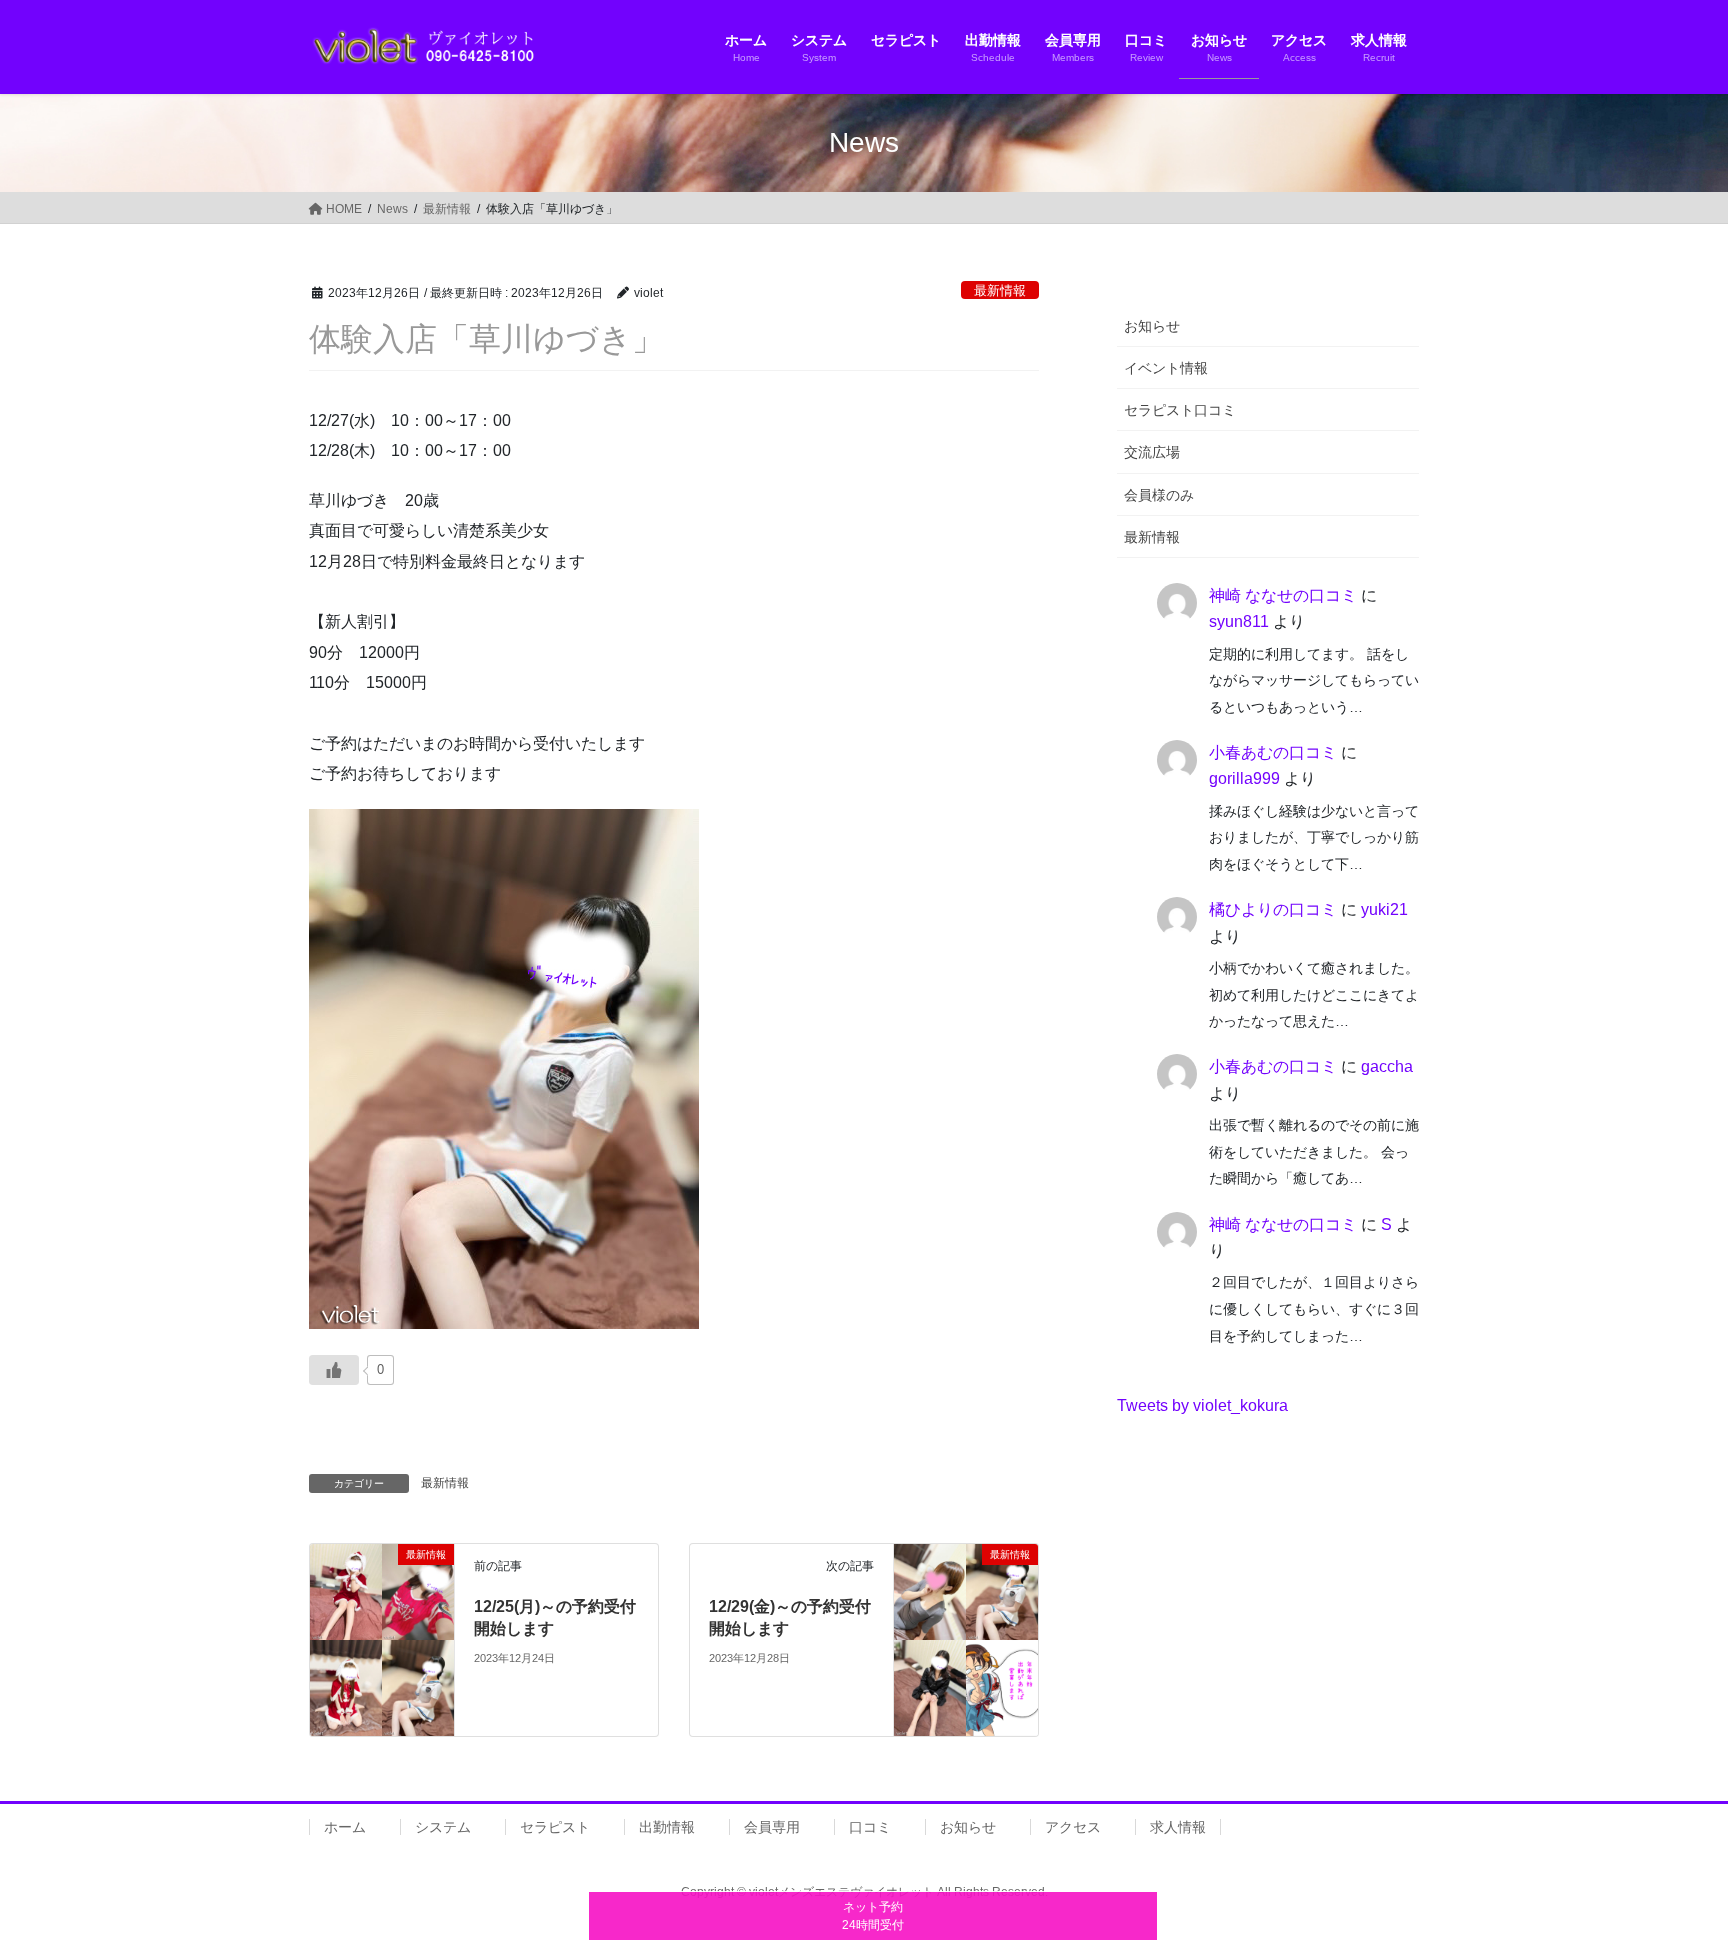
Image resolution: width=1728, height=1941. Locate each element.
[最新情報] (382, 1638)
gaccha (1387, 1066)
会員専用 (772, 1827)
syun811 (1239, 621)
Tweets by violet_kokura (1202, 1405)
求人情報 (1178, 1827)
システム (443, 1827)
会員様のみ (1159, 495)
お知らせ (1152, 326)
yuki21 (1384, 909)
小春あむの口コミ (1273, 752)
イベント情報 (1166, 368)
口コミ (870, 1827)
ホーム (345, 1827)
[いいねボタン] (334, 1370)
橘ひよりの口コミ (1273, 909)
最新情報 (1000, 290)
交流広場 (1152, 452)
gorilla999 (1244, 778)
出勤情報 (667, 1827)
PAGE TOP (1669, 1865)
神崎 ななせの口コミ (1283, 595)
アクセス (1073, 1827)
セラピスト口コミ (1180, 410)
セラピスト (555, 1827)
